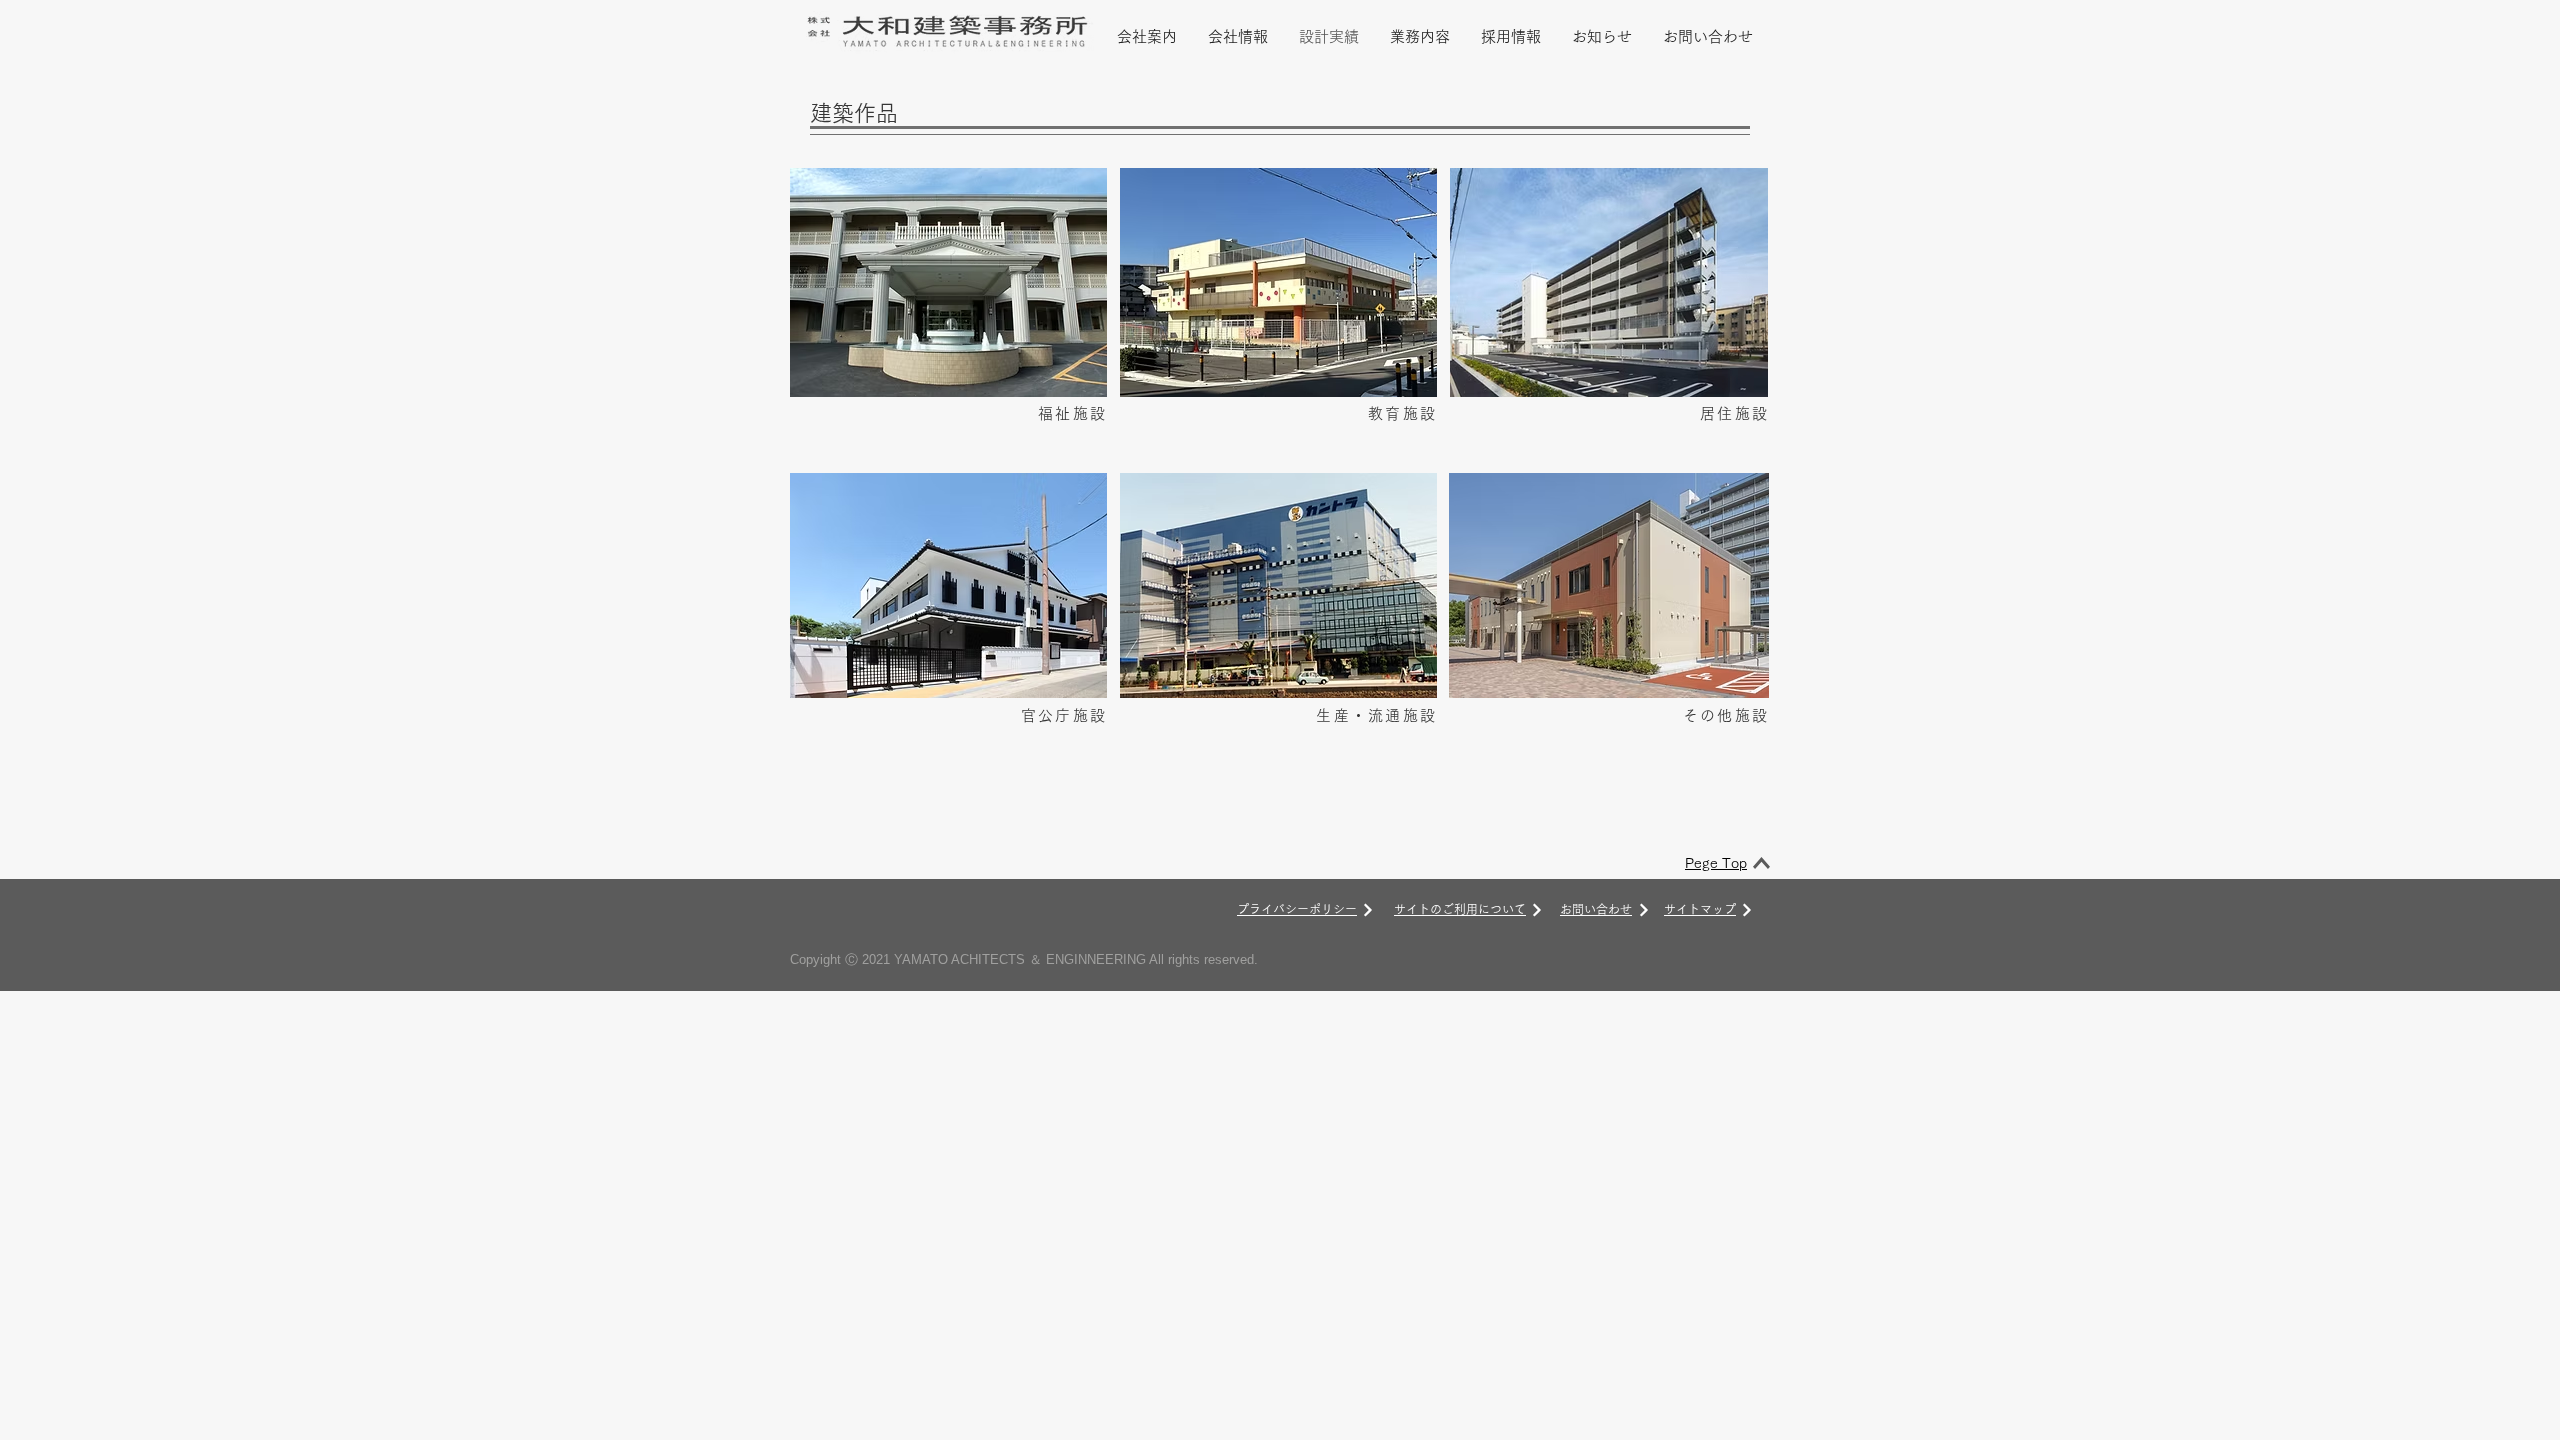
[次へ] (1368, 910)
